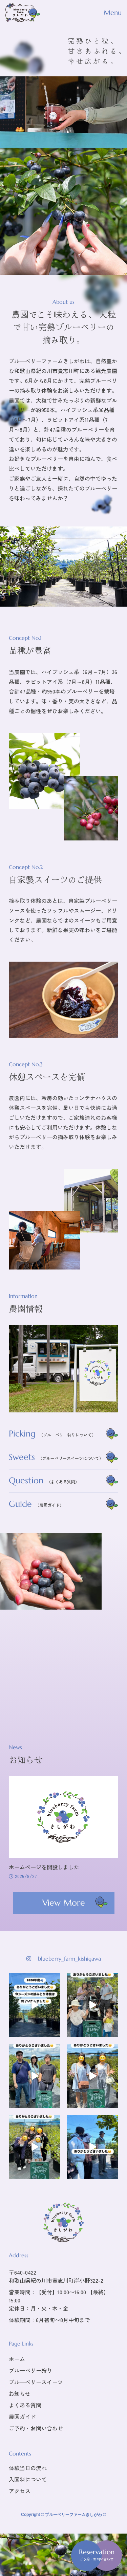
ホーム (17, 2359)
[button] (97, 2548)
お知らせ (20, 2393)
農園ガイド (22, 2416)
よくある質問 (25, 2405)
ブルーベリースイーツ (36, 2382)
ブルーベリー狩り (30, 2370)
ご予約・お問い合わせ (36, 2428)
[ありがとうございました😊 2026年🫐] (34, 1998)
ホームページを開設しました (44, 1867)
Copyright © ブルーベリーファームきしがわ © (63, 2515)
